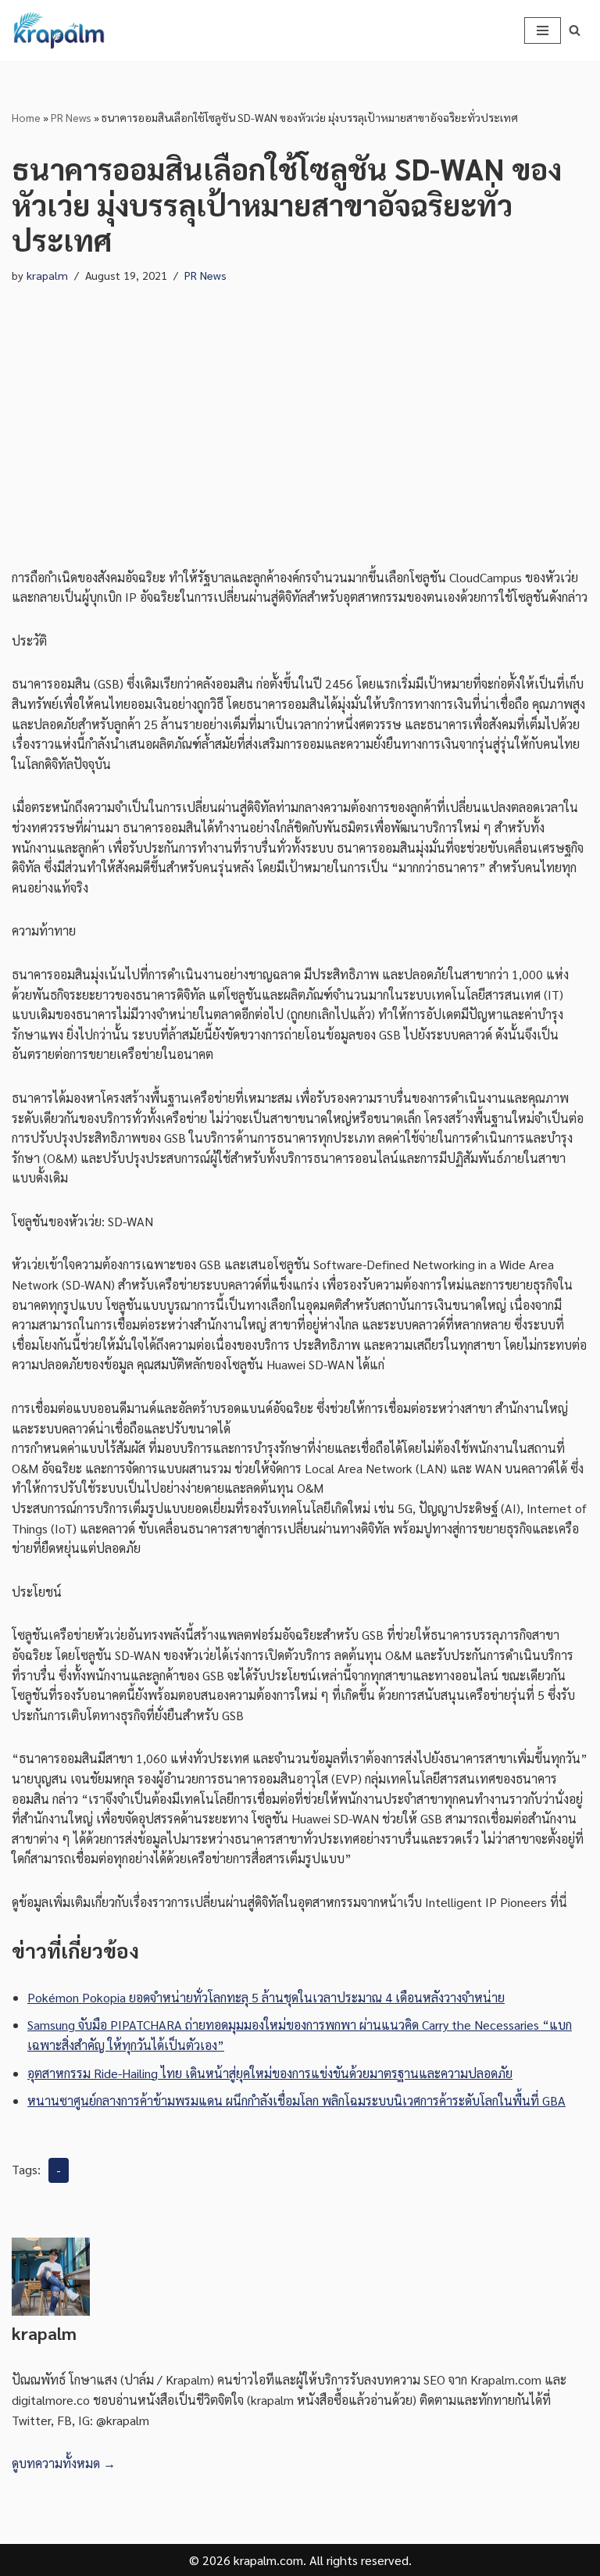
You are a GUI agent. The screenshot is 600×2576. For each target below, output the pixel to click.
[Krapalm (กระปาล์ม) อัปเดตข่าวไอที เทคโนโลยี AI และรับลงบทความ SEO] (59, 30)
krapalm (47, 275)
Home (26, 117)
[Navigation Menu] (543, 30)
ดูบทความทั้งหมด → (64, 2463)
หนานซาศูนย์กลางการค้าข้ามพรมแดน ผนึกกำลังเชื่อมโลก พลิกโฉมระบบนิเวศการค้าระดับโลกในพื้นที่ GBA (296, 2100)
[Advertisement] (300, 411)
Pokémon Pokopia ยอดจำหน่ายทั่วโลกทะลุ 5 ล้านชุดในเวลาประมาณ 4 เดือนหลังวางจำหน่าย (266, 1997)
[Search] (575, 30)
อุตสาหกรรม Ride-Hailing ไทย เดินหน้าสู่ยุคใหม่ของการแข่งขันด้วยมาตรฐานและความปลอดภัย (270, 2073)
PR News (71, 117)
